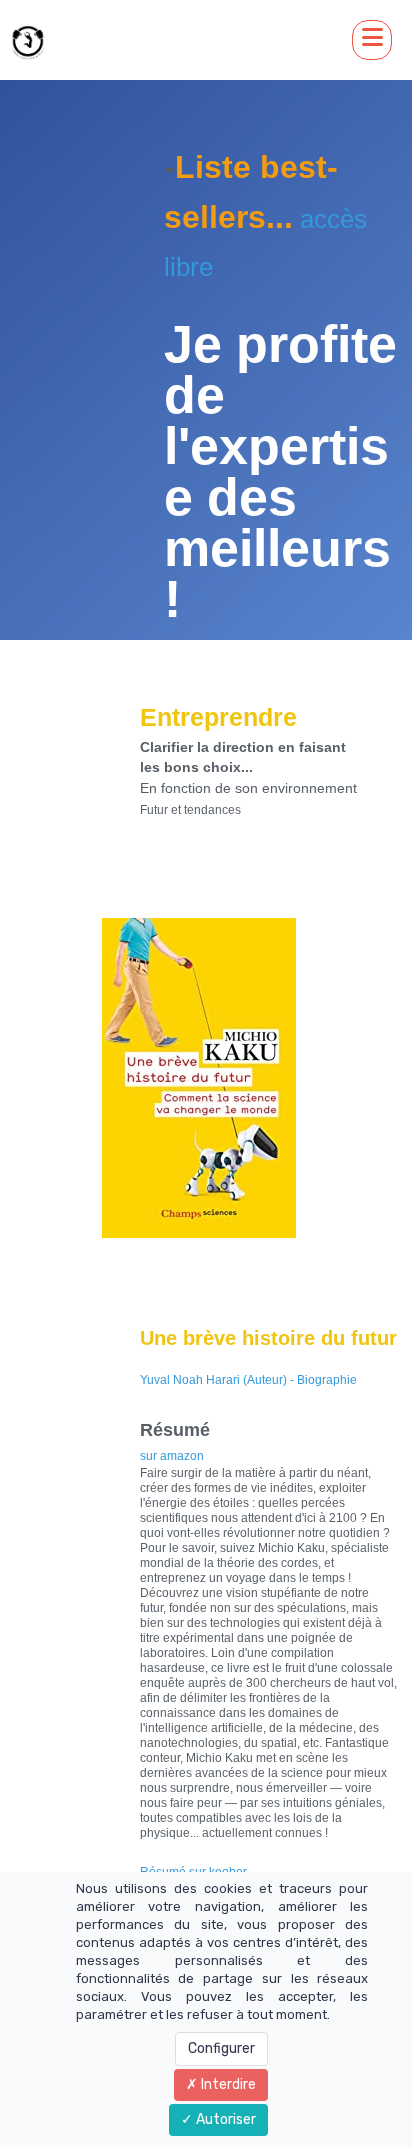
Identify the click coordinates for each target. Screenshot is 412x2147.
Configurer (221, 2048)
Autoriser (224, 2119)
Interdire (227, 2084)
